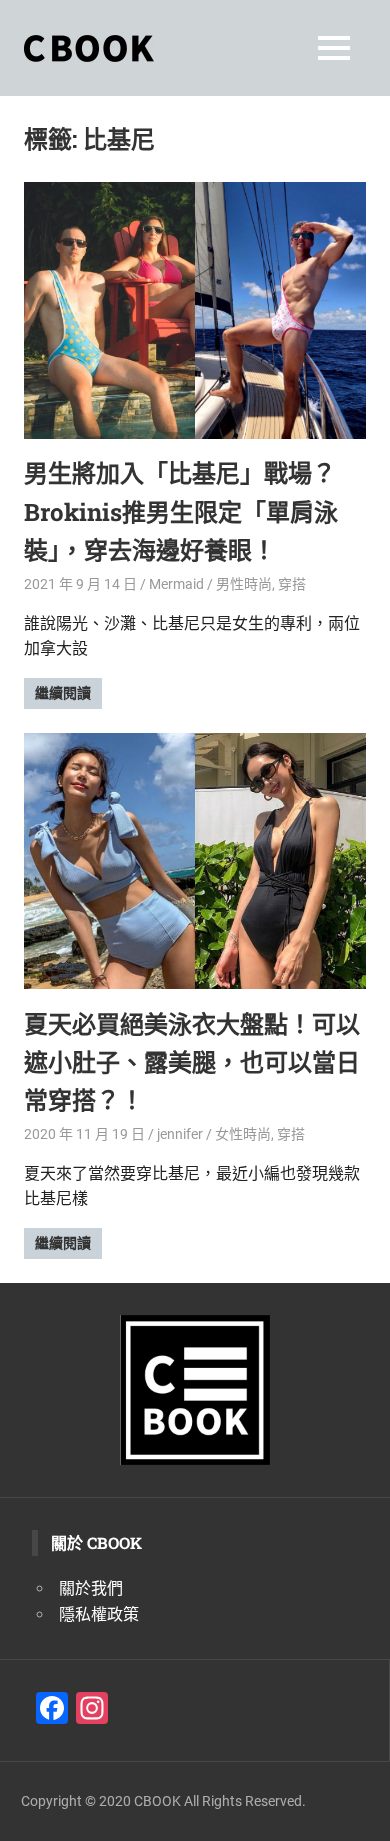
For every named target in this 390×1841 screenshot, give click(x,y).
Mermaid (176, 584)
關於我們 (91, 1588)
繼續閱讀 (63, 693)
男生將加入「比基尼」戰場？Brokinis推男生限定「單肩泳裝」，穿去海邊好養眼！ (181, 511)
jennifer (180, 1134)
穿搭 (292, 584)
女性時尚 (243, 1134)
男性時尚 (244, 584)
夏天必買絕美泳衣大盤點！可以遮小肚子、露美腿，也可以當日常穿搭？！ (192, 1062)
